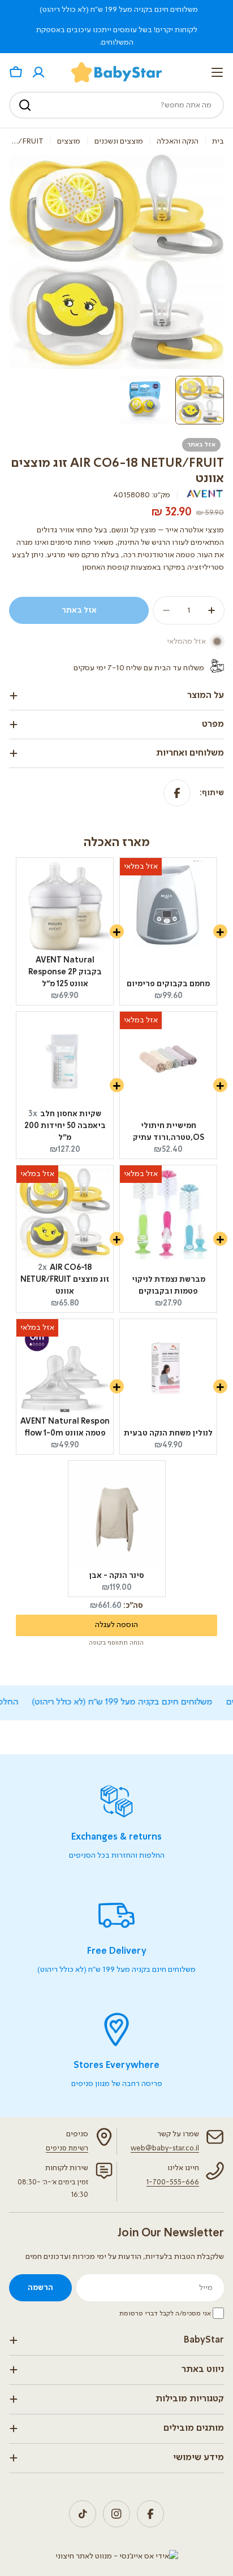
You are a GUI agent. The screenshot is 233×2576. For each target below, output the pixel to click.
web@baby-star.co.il (165, 2148)
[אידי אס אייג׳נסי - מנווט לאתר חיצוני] (117, 2556)
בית (218, 141)
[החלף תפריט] (217, 72)
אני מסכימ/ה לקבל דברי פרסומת (165, 2314)
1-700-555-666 (173, 2182)
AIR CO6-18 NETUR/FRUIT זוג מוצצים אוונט (65, 1280)
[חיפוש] (25, 105)
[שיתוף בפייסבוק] (177, 793)
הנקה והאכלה (178, 141)
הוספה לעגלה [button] (116, 1625)
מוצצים (69, 141)
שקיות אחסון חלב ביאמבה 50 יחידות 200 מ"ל (65, 1126)
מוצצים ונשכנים (119, 141)
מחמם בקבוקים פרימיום (168, 984)
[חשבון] (38, 72)
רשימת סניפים (67, 2148)
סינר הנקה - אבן (116, 1576)
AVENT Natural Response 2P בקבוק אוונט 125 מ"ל (65, 972)
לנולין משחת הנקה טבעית (168, 1433)
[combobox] (116, 105)
